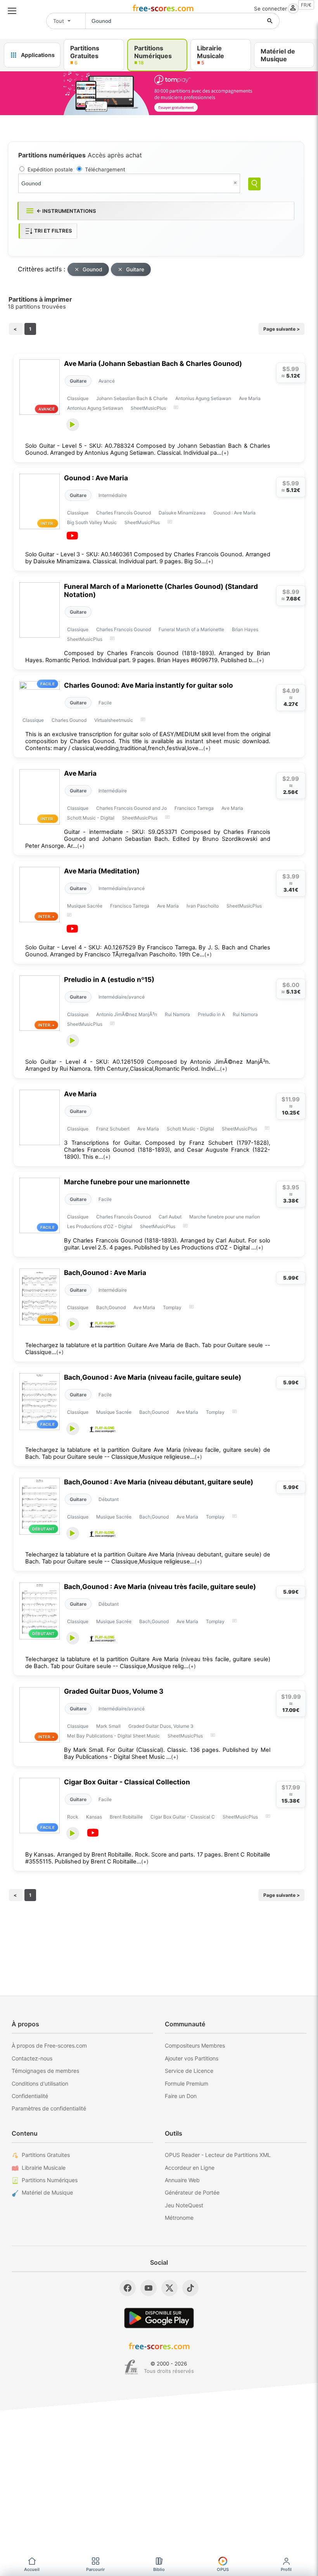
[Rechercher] (270, 21)
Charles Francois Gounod (124, 513)
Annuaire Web (182, 2180)
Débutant (109, 1499)
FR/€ (306, 5)
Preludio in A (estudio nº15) (109, 979)
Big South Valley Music (92, 522)
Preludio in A (211, 1014)
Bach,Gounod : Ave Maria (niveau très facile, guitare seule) (160, 1586)
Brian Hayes (245, 629)
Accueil (32, 2569)
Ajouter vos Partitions (192, 2058)
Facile (105, 703)
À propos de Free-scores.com (49, 2045)
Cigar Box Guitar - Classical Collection (127, 1782)
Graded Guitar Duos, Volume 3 (114, 1691)
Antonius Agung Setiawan (203, 398)
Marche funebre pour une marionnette (127, 1182)
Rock (73, 1817)
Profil (286, 2569)
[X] (169, 2288)
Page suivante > (282, 329)
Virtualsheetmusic (114, 720)
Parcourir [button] (95, 2569)
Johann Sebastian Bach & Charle (132, 398)
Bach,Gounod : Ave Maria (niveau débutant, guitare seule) (159, 1482)
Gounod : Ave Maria (96, 478)
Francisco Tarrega (194, 808)
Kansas (94, 1817)
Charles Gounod (69, 720)
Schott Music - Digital (91, 818)
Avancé (107, 381)
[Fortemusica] (131, 2367)
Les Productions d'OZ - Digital (100, 1226)
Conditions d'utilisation (40, 2083)
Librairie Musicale (44, 2168)
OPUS (223, 2569)
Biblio (159, 2569)
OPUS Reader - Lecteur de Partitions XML (218, 2155)
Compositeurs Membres (195, 2045)
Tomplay (172, 1307)
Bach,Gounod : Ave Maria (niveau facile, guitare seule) (153, 1377)
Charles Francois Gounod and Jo (131, 808)
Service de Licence (189, 2071)
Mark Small (108, 1726)
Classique (78, 398)
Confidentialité (30, 2096)
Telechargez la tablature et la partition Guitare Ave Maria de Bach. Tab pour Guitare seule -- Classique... (148, 1349)
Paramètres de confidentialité (49, 2108)
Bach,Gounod (111, 1307)
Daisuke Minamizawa (182, 513)
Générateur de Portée (192, 2192)
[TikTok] (190, 2288)
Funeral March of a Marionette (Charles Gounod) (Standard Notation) (161, 590)
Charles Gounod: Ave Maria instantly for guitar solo (149, 685)
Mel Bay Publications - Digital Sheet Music (113, 1736)
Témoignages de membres (45, 2071)
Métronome (179, 2218)
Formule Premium (187, 2083)
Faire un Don (181, 2096)
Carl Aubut (170, 1217)
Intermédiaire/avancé (122, 888)
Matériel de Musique (47, 2192)
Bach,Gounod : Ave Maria (105, 1272)
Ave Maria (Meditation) (102, 871)
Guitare (135, 269)
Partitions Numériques (50, 2180)
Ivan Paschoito (203, 906)
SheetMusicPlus (148, 408)
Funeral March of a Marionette (191, 629)
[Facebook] (128, 2288)
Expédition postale (50, 169)
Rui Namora (177, 1014)
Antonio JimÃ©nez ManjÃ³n (127, 1014)
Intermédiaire (113, 495)
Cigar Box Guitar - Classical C (183, 1817)
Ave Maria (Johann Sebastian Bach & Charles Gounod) (153, 363)
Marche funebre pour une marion (225, 1217)
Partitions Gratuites (46, 2155)
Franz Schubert (113, 1129)
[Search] (254, 184)
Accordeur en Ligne (190, 2168)
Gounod (92, 269)
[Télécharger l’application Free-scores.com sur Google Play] (159, 2318)
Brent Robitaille (126, 1817)
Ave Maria (250, 398)
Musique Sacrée (85, 906)
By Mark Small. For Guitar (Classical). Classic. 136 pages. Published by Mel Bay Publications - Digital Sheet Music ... (167, 1753)
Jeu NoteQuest (184, 2205)
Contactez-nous (32, 2058)
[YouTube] (149, 2288)
